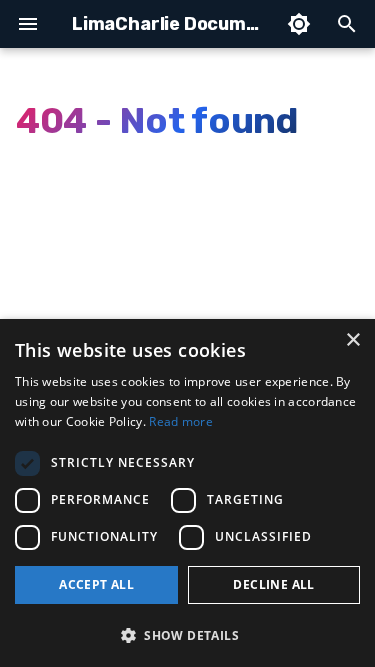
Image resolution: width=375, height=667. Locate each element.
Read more (181, 421)
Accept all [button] (96, 584)
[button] (187, 634)
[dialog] (187, 493)
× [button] (352, 340)
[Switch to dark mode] (299, 24)
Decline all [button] (273, 584)
